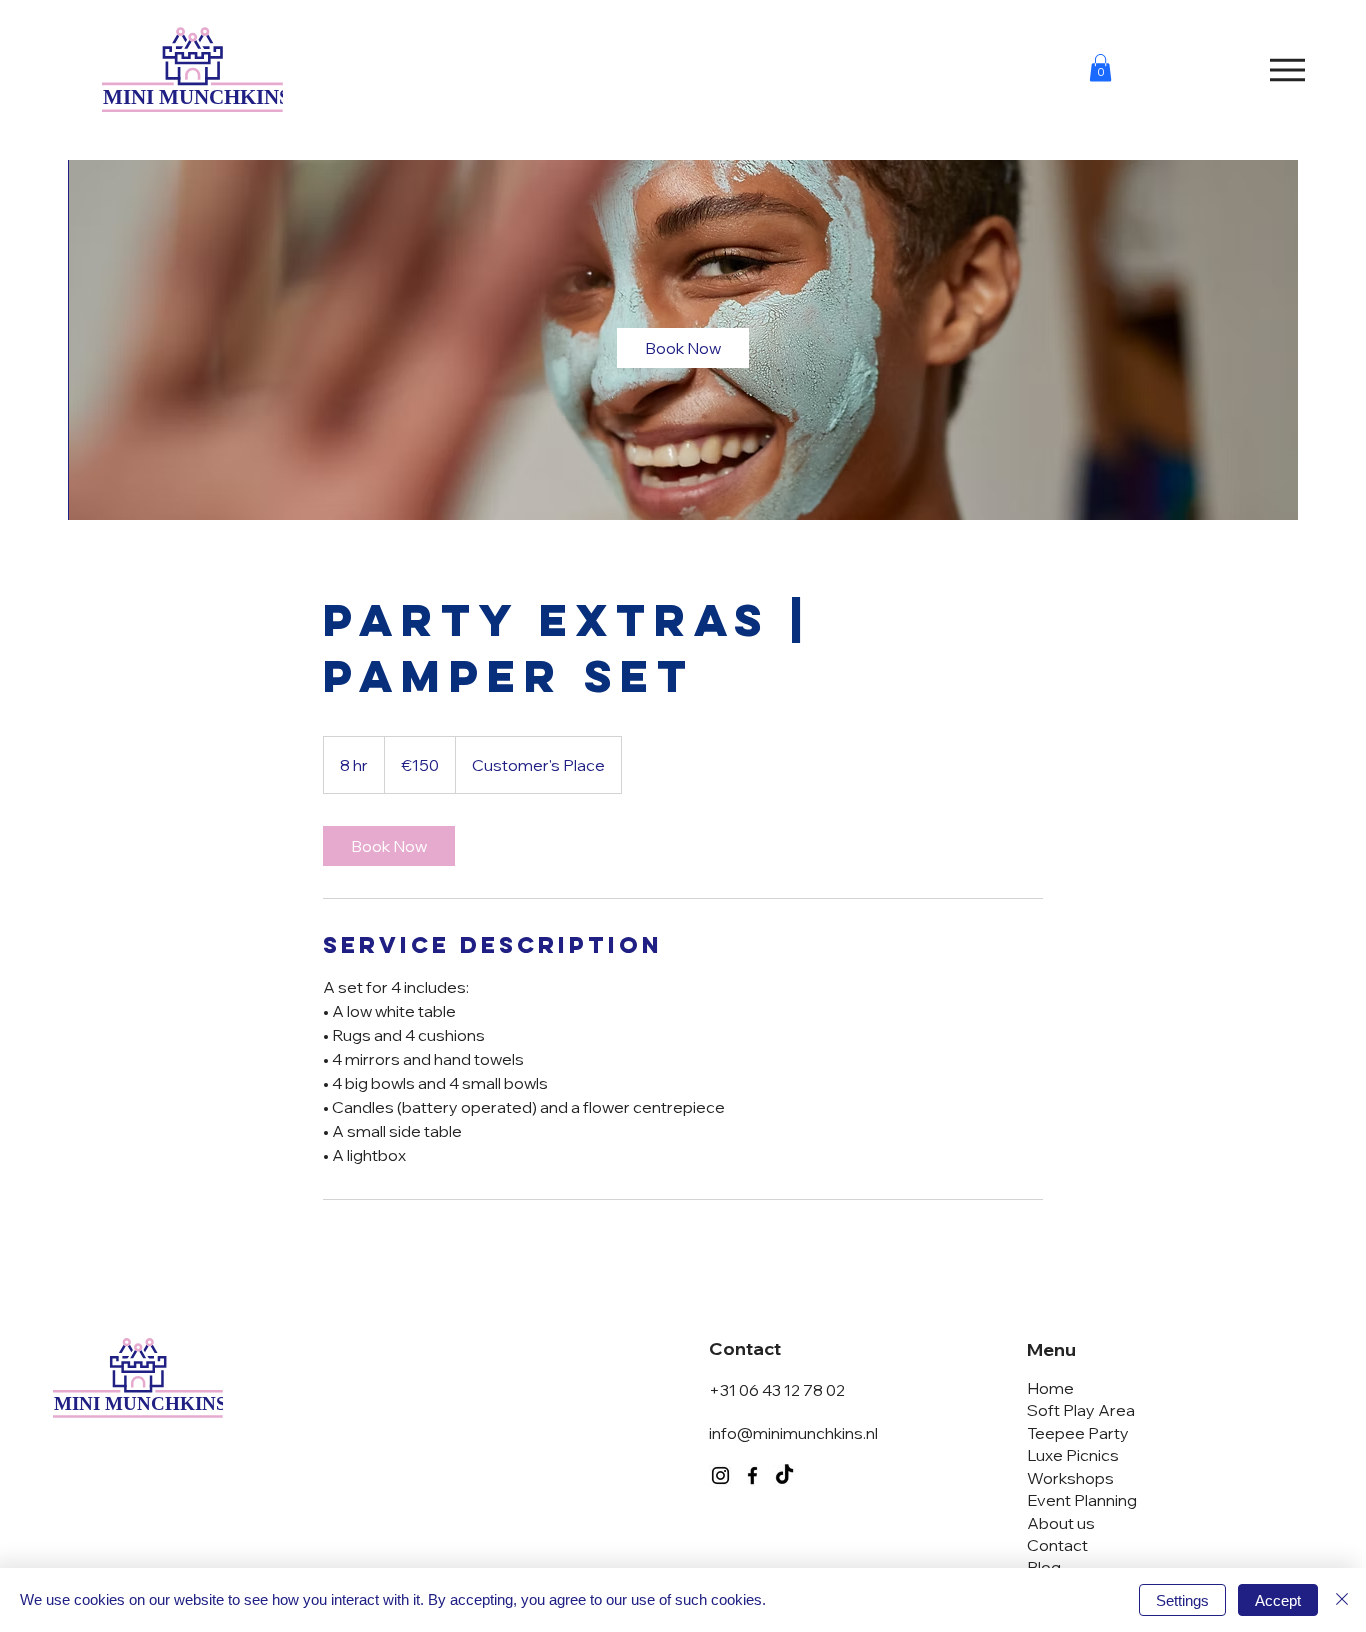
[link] (683, 348)
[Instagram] (720, 1475)
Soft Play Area (1081, 1410)
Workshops (1070, 1478)
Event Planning (1082, 1500)
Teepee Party (1078, 1433)
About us (1061, 1523)
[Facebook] (752, 1475)
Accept (1278, 1600)
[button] (1100, 67)
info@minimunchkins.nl (793, 1433)
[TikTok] (784, 1475)
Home (1050, 1388)
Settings (1182, 1600)
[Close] (1342, 1600)
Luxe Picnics (1073, 1455)
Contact (1057, 1545)
